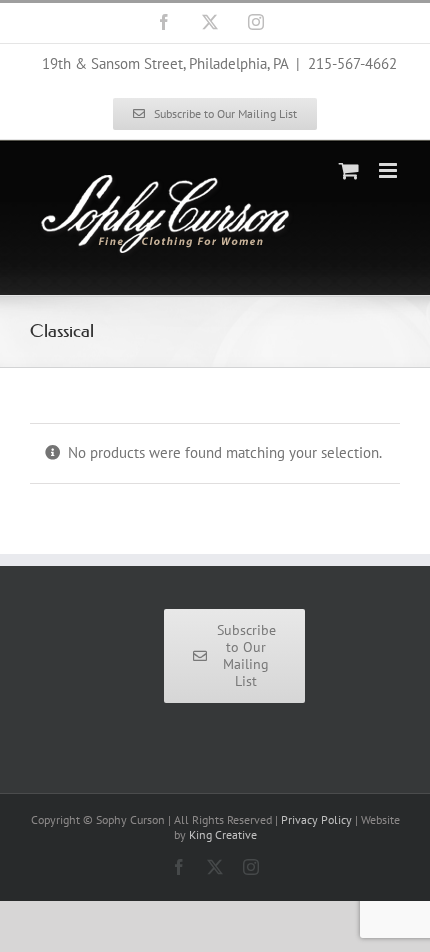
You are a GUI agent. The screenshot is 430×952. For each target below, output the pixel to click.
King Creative (223, 834)
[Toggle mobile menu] (389, 170)
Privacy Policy (316, 819)
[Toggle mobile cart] (349, 170)
